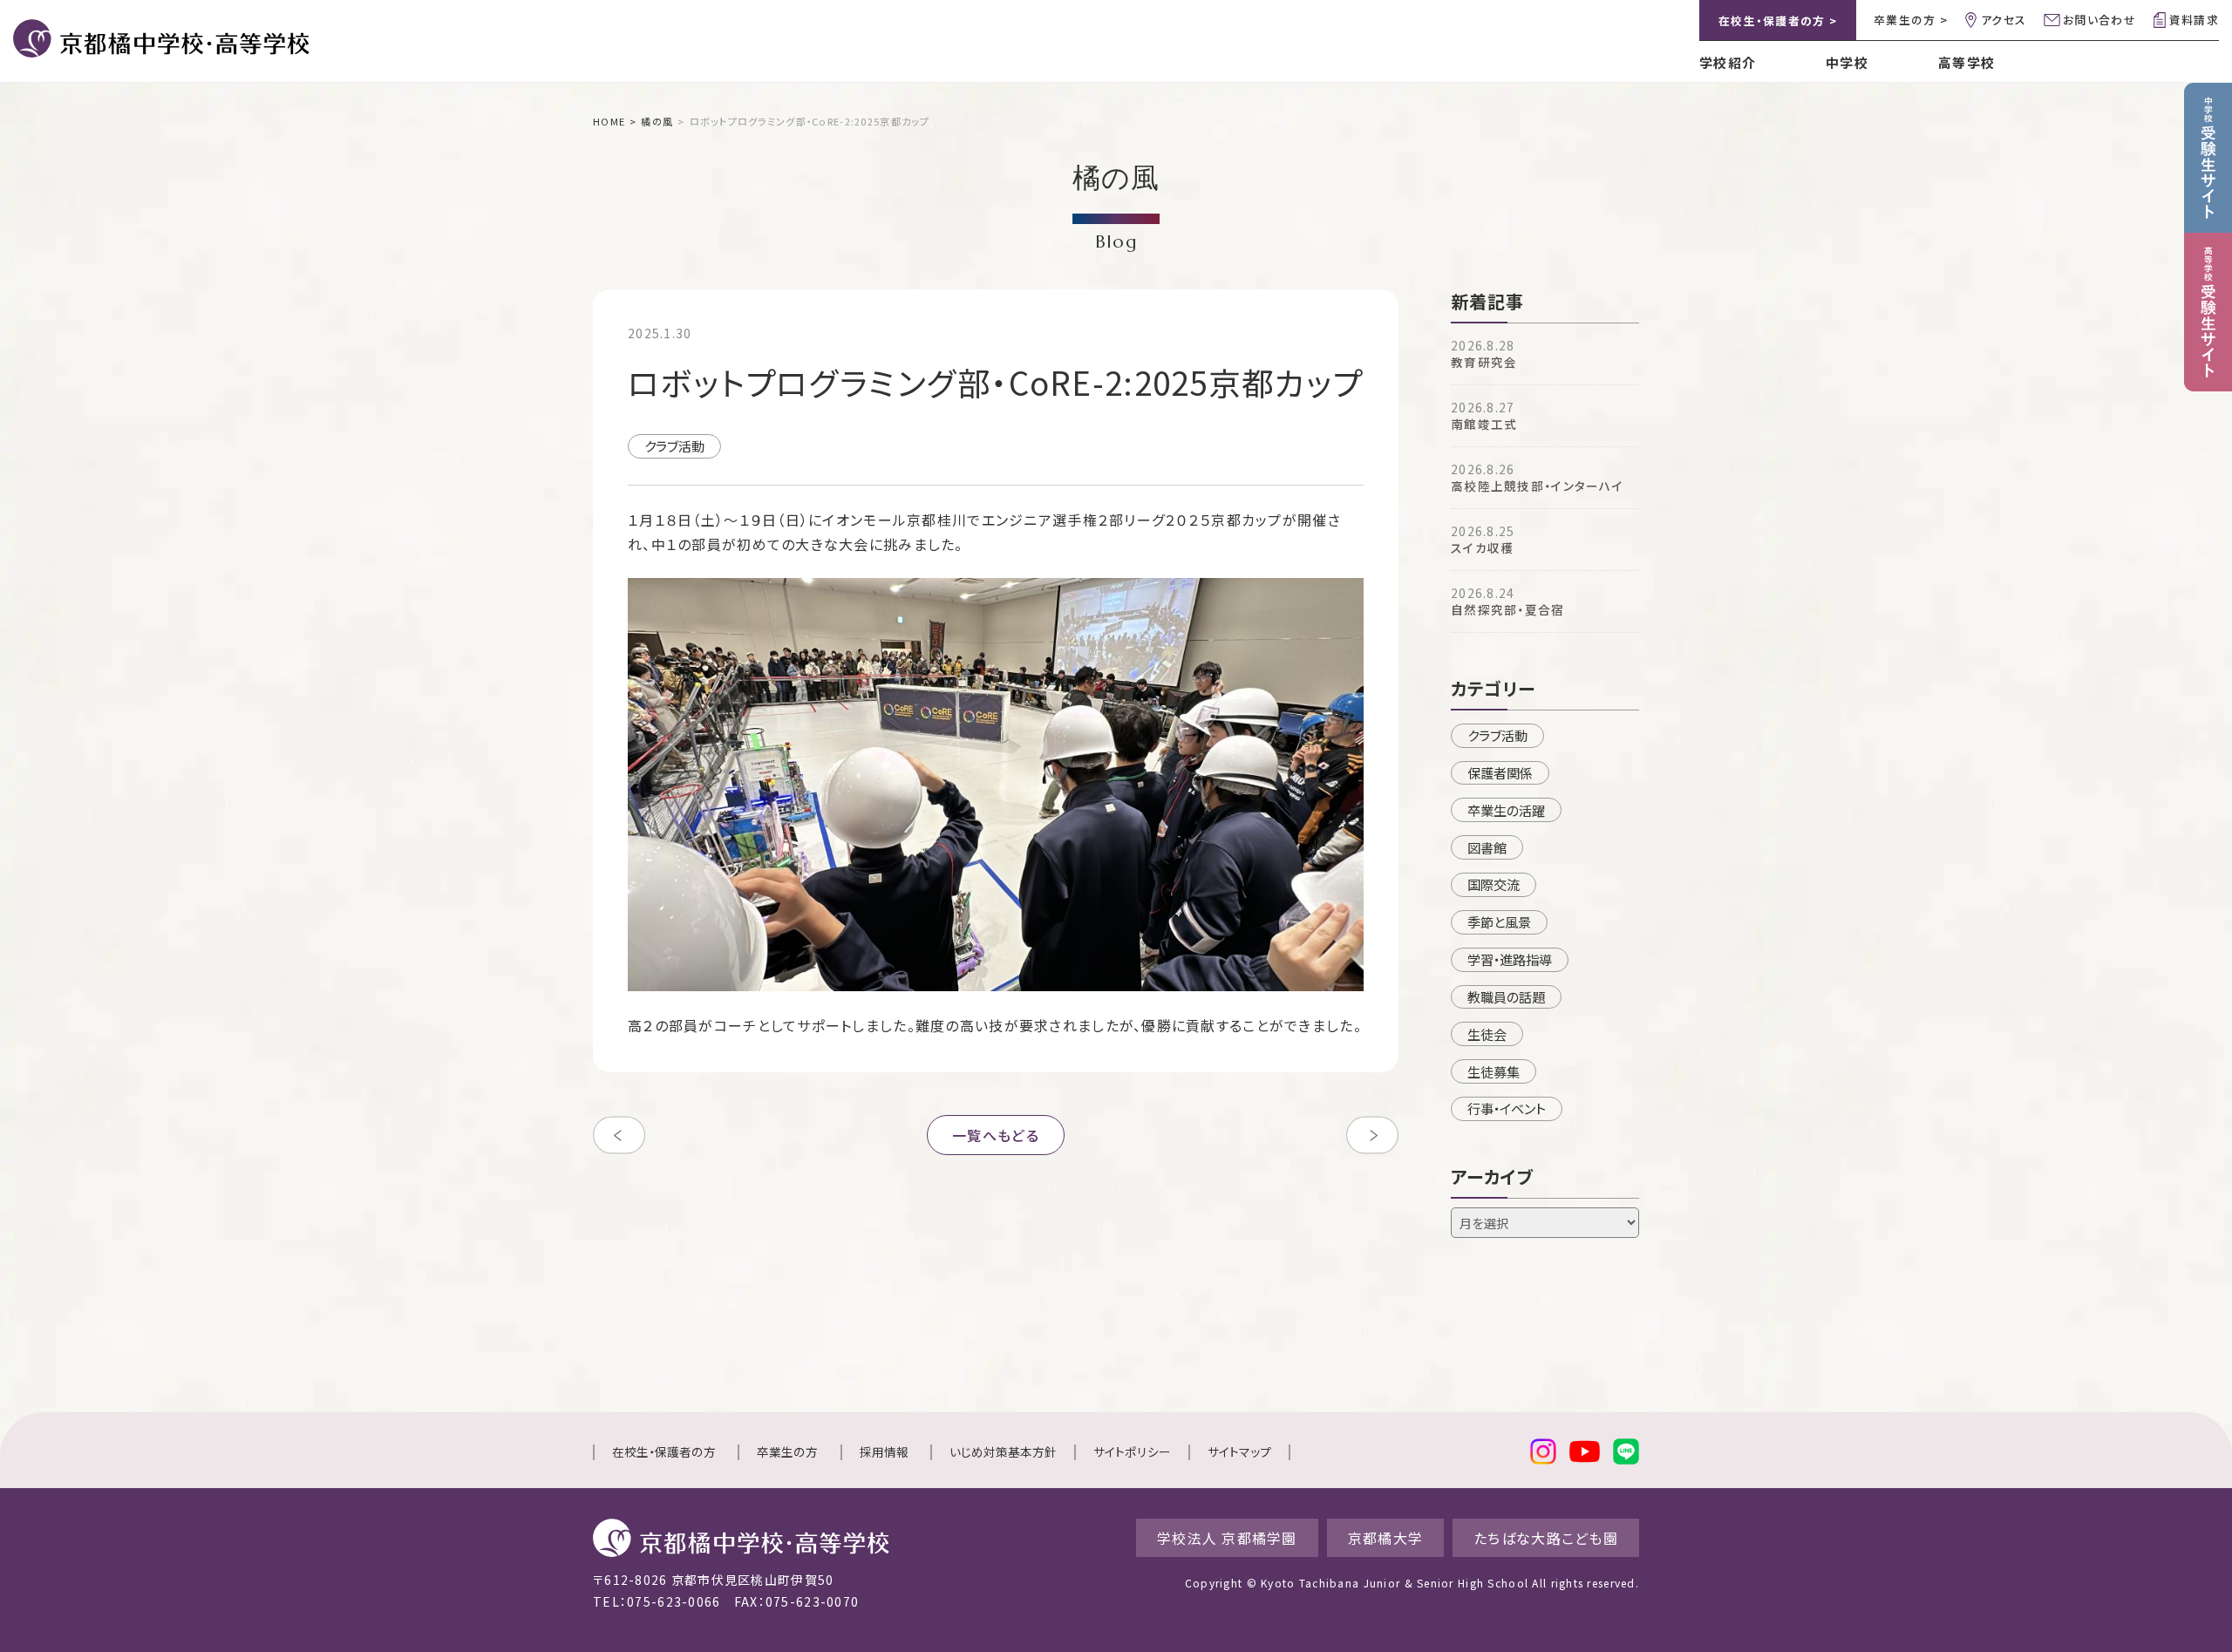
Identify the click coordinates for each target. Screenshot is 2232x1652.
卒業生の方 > (1911, 20)
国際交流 (1494, 884)
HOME (609, 121)
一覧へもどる (996, 1135)
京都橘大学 (1385, 1538)
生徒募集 (1494, 1071)
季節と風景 (1499, 921)
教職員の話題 (1506, 996)
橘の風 (657, 121)
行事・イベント (1507, 1108)
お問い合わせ (2099, 20)
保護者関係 (1500, 772)
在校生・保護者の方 (664, 1451)
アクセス (2004, 20)
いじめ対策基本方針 (1003, 1451)
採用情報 (884, 1451)
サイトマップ (1239, 1451)
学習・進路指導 (1510, 959)
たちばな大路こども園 (1546, 1538)
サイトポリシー (1132, 1451)
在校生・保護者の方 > (1778, 20)
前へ (619, 1135)
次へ (1372, 1135)
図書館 (1487, 847)
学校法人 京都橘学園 (1227, 1538)
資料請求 (2194, 20)
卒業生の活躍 (1506, 810)
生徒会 (1487, 1034)
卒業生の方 (787, 1451)
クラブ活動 (674, 445)
